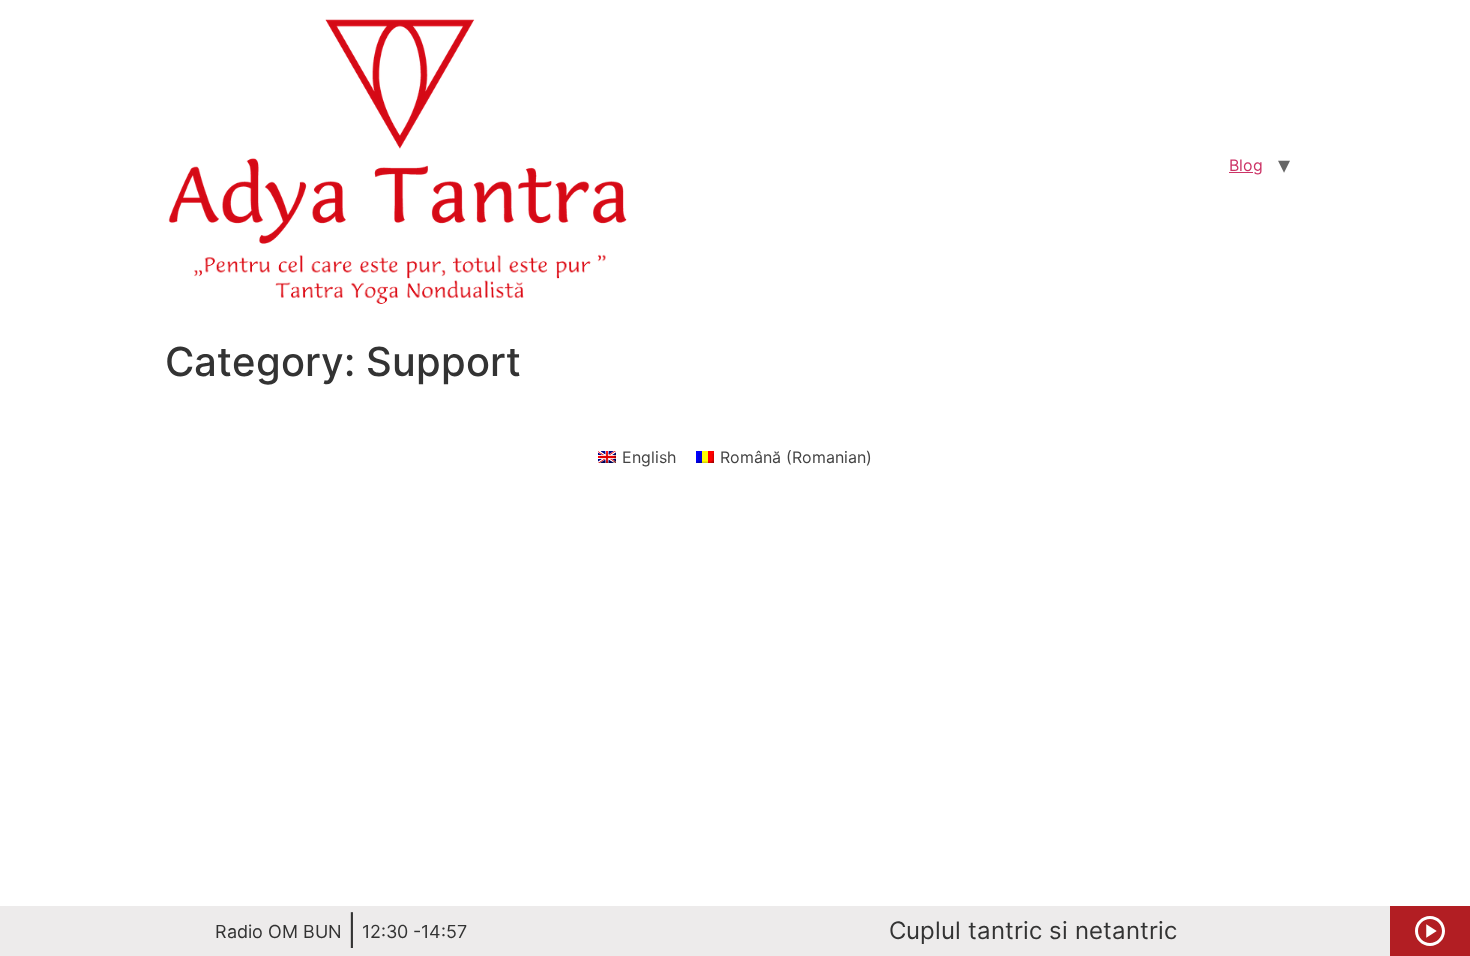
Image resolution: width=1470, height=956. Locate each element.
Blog (1246, 165)
